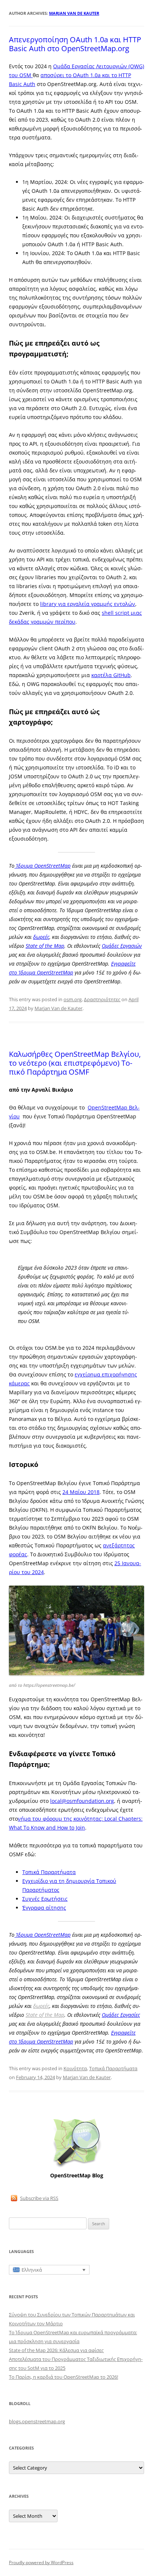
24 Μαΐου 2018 (81, 1492)
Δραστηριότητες (102, 999)
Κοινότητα (75, 2068)
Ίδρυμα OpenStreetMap (43, 866)
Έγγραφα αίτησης (44, 1908)
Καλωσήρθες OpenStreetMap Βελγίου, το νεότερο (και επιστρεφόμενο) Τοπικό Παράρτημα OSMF (75, 1063)
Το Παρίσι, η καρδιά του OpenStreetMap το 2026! (64, 2377)
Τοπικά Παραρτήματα (49, 1872)
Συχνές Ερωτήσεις (45, 1899)
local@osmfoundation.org (82, 1801)
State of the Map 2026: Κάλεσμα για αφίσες (56, 2350)
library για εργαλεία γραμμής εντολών (88, 604)
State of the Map (45, 946)
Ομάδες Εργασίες (121, 2015)
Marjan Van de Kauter (74, 13)
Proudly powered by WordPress (41, 2562)
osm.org (73, 999)
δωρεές (41, 937)
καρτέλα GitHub (111, 675)
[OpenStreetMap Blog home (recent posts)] (77, 2167)
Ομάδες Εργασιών (122, 946)
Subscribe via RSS (39, 2198)
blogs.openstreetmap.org (37, 2421)
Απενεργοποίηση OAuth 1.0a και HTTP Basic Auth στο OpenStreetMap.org (75, 44)
